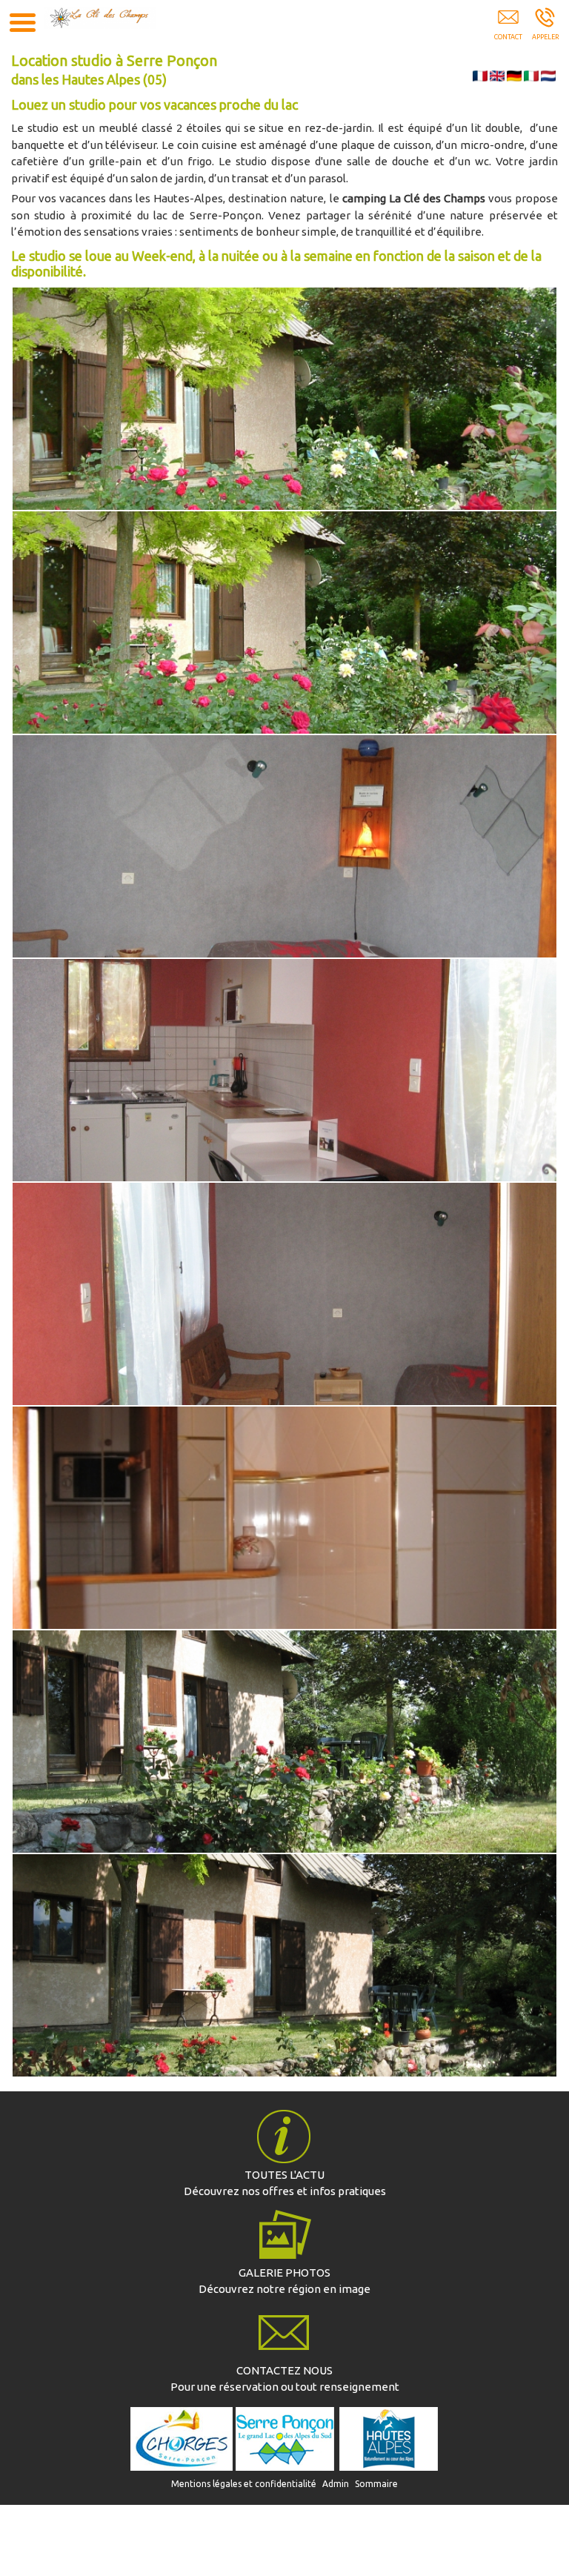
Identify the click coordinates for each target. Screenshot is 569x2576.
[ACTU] (284, 2135)
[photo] (285, 2233)
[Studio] (284, 399)
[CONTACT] (284, 2331)
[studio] (284, 623)
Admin (336, 2484)
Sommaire (376, 2484)
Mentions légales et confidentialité (244, 2484)
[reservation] (508, 27)
